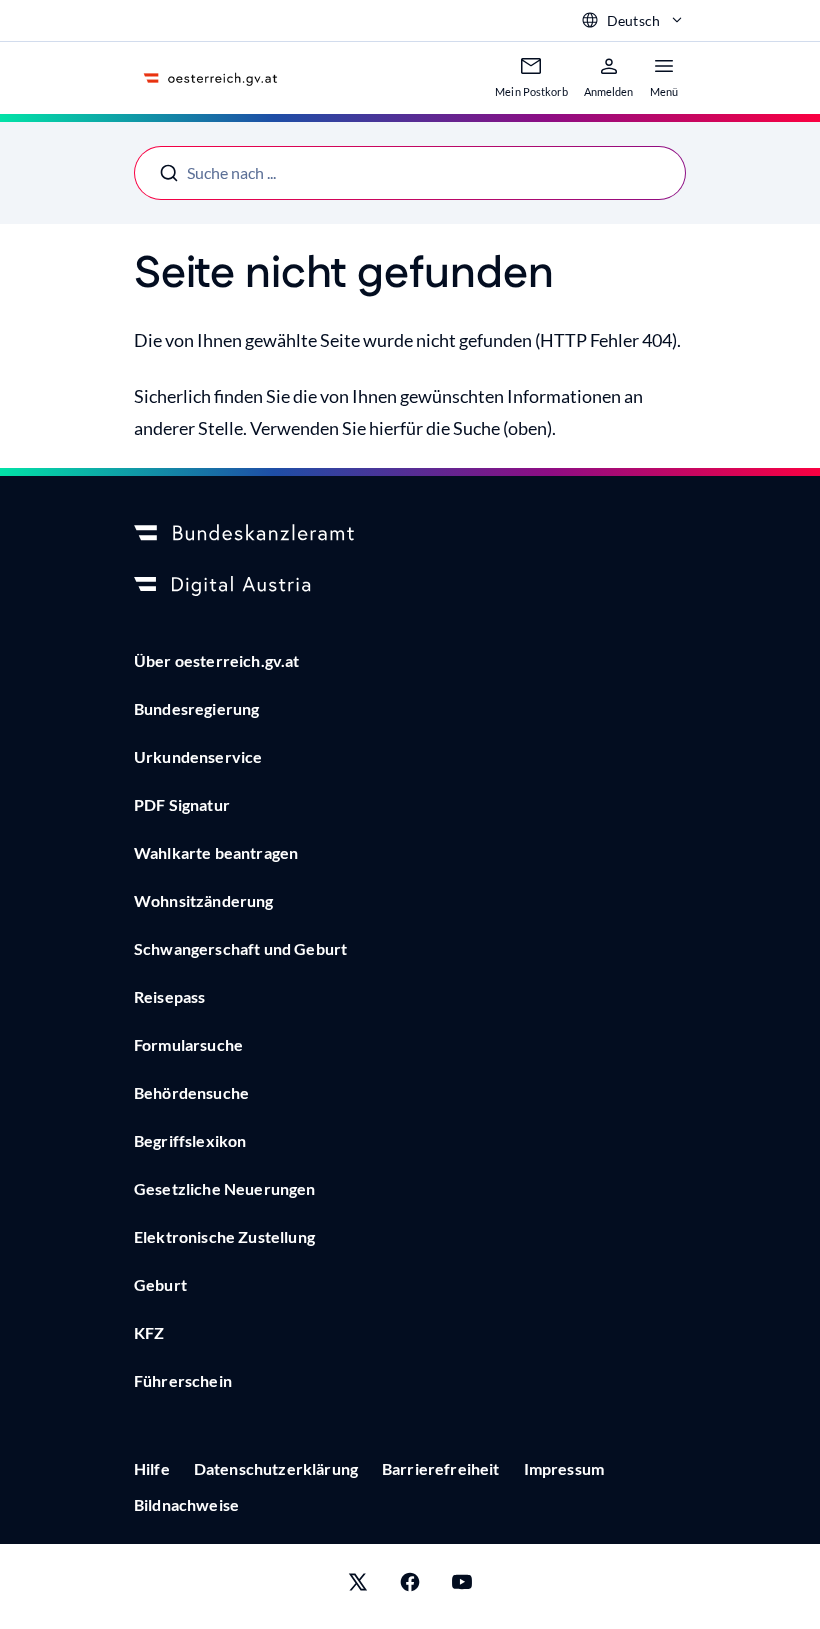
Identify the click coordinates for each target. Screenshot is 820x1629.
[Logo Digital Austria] (410, 586)
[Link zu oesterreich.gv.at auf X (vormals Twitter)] (358, 1586)
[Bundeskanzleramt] (410, 534)
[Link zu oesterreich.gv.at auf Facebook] (410, 1586)
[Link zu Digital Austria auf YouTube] (462, 1586)
